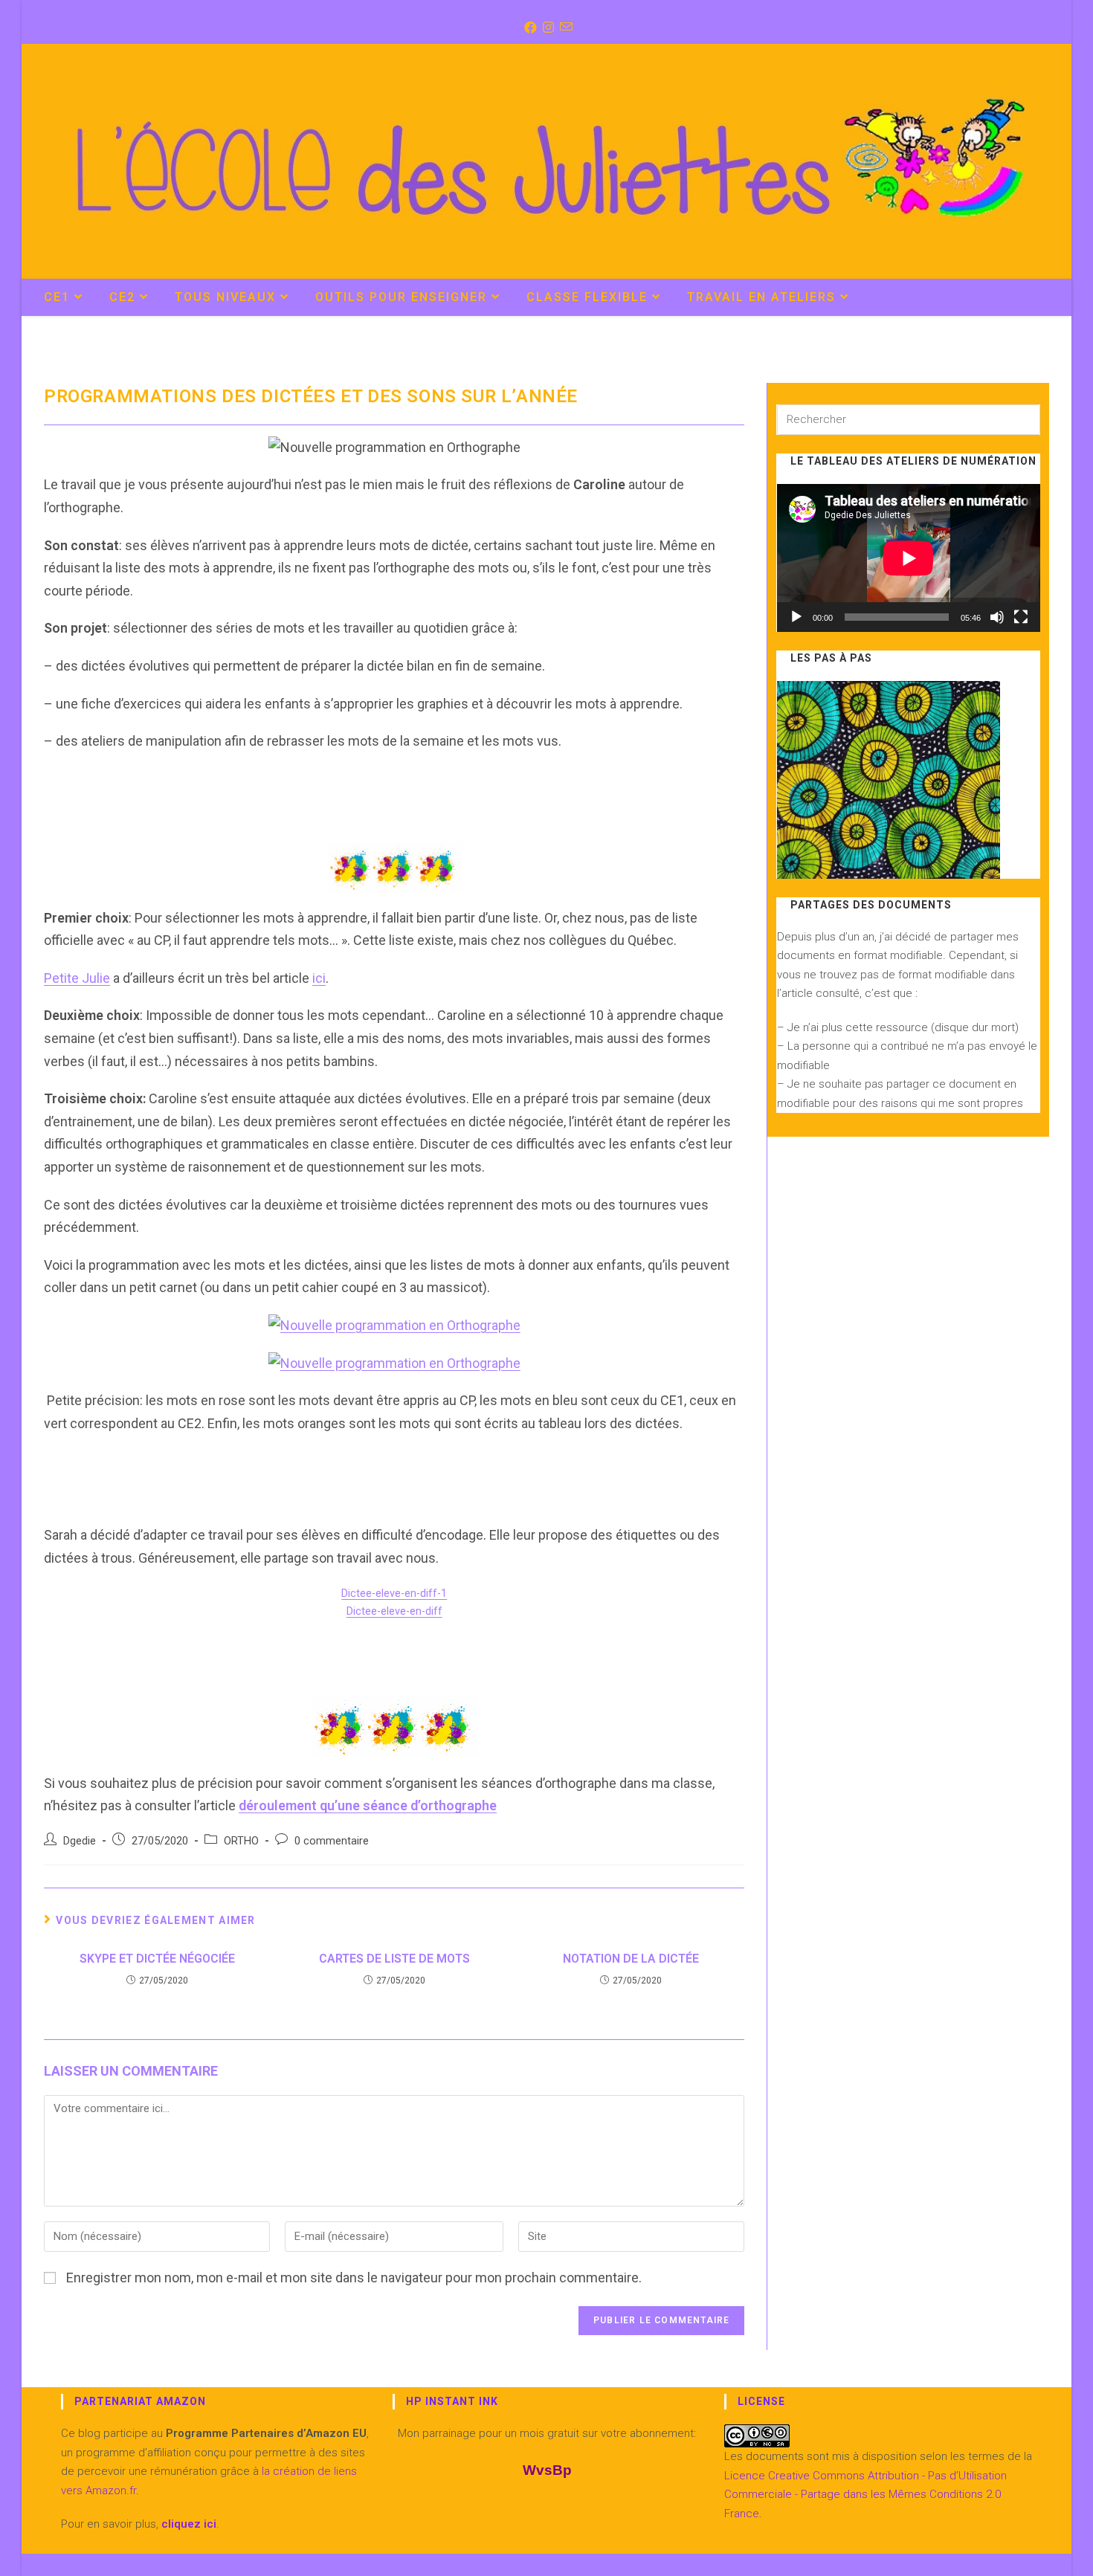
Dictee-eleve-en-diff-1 (394, 1594)
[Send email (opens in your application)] (565, 28)
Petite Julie (77, 978)
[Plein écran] (1021, 617)
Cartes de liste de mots (394, 1959)
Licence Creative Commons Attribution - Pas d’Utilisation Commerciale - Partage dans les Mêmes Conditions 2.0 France (865, 2495)
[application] (909, 558)
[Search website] (1034, 299)
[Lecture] (796, 617)
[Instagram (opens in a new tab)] (547, 28)
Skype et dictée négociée (157, 1959)
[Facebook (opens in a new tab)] (529, 28)
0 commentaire (332, 1841)
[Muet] (997, 617)
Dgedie (80, 1841)
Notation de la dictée (631, 1959)
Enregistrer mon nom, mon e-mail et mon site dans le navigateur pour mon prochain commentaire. (354, 2278)
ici (319, 978)
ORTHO (241, 1841)
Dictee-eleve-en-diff (394, 1611)
